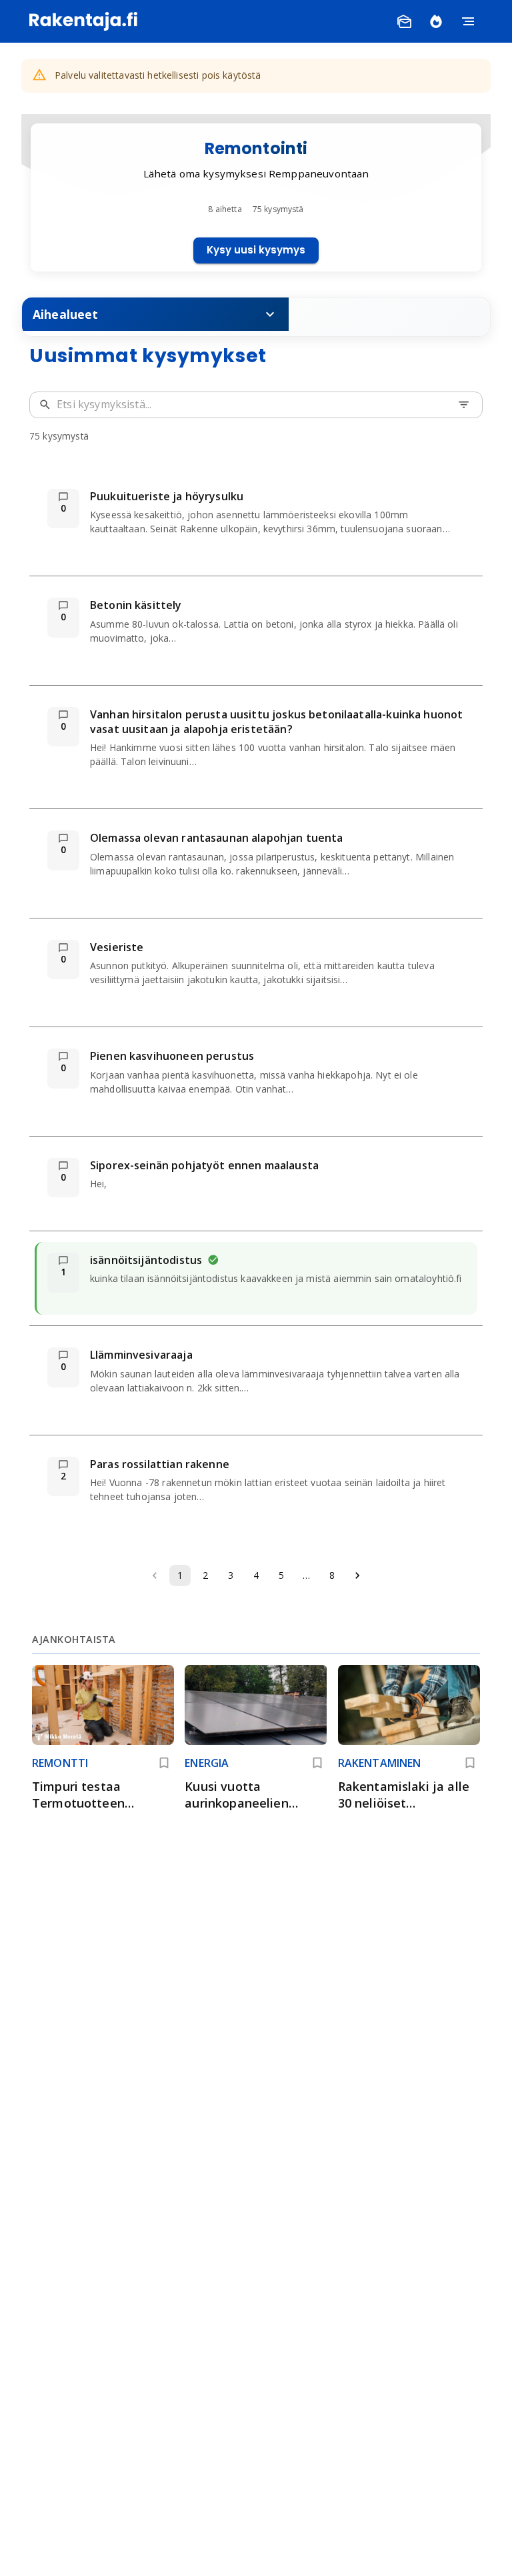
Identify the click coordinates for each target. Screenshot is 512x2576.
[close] (491, 21)
